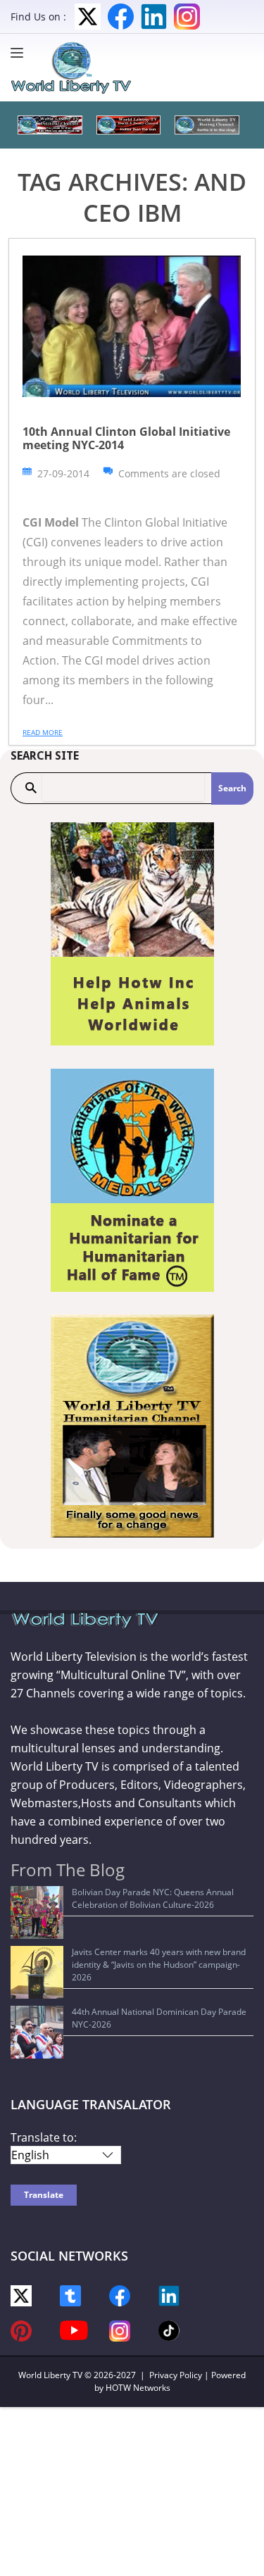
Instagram (187, 17)
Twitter (88, 17)
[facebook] (120, 2295)
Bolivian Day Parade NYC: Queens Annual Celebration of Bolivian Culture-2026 (153, 1898)
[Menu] (20, 53)
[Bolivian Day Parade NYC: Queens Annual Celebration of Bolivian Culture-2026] (37, 1912)
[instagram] (120, 2330)
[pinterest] (21, 2330)
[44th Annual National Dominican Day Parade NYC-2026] (37, 2032)
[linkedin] (169, 2295)
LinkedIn (154, 17)
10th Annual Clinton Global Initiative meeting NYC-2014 (126, 438)
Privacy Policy (176, 2375)
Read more (43, 732)
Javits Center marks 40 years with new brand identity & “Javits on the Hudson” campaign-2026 (159, 1965)
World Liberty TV (50, 2375)
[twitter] (21, 2295)
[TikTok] (169, 2330)
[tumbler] (70, 2295)
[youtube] (74, 2329)
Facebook (121, 17)
